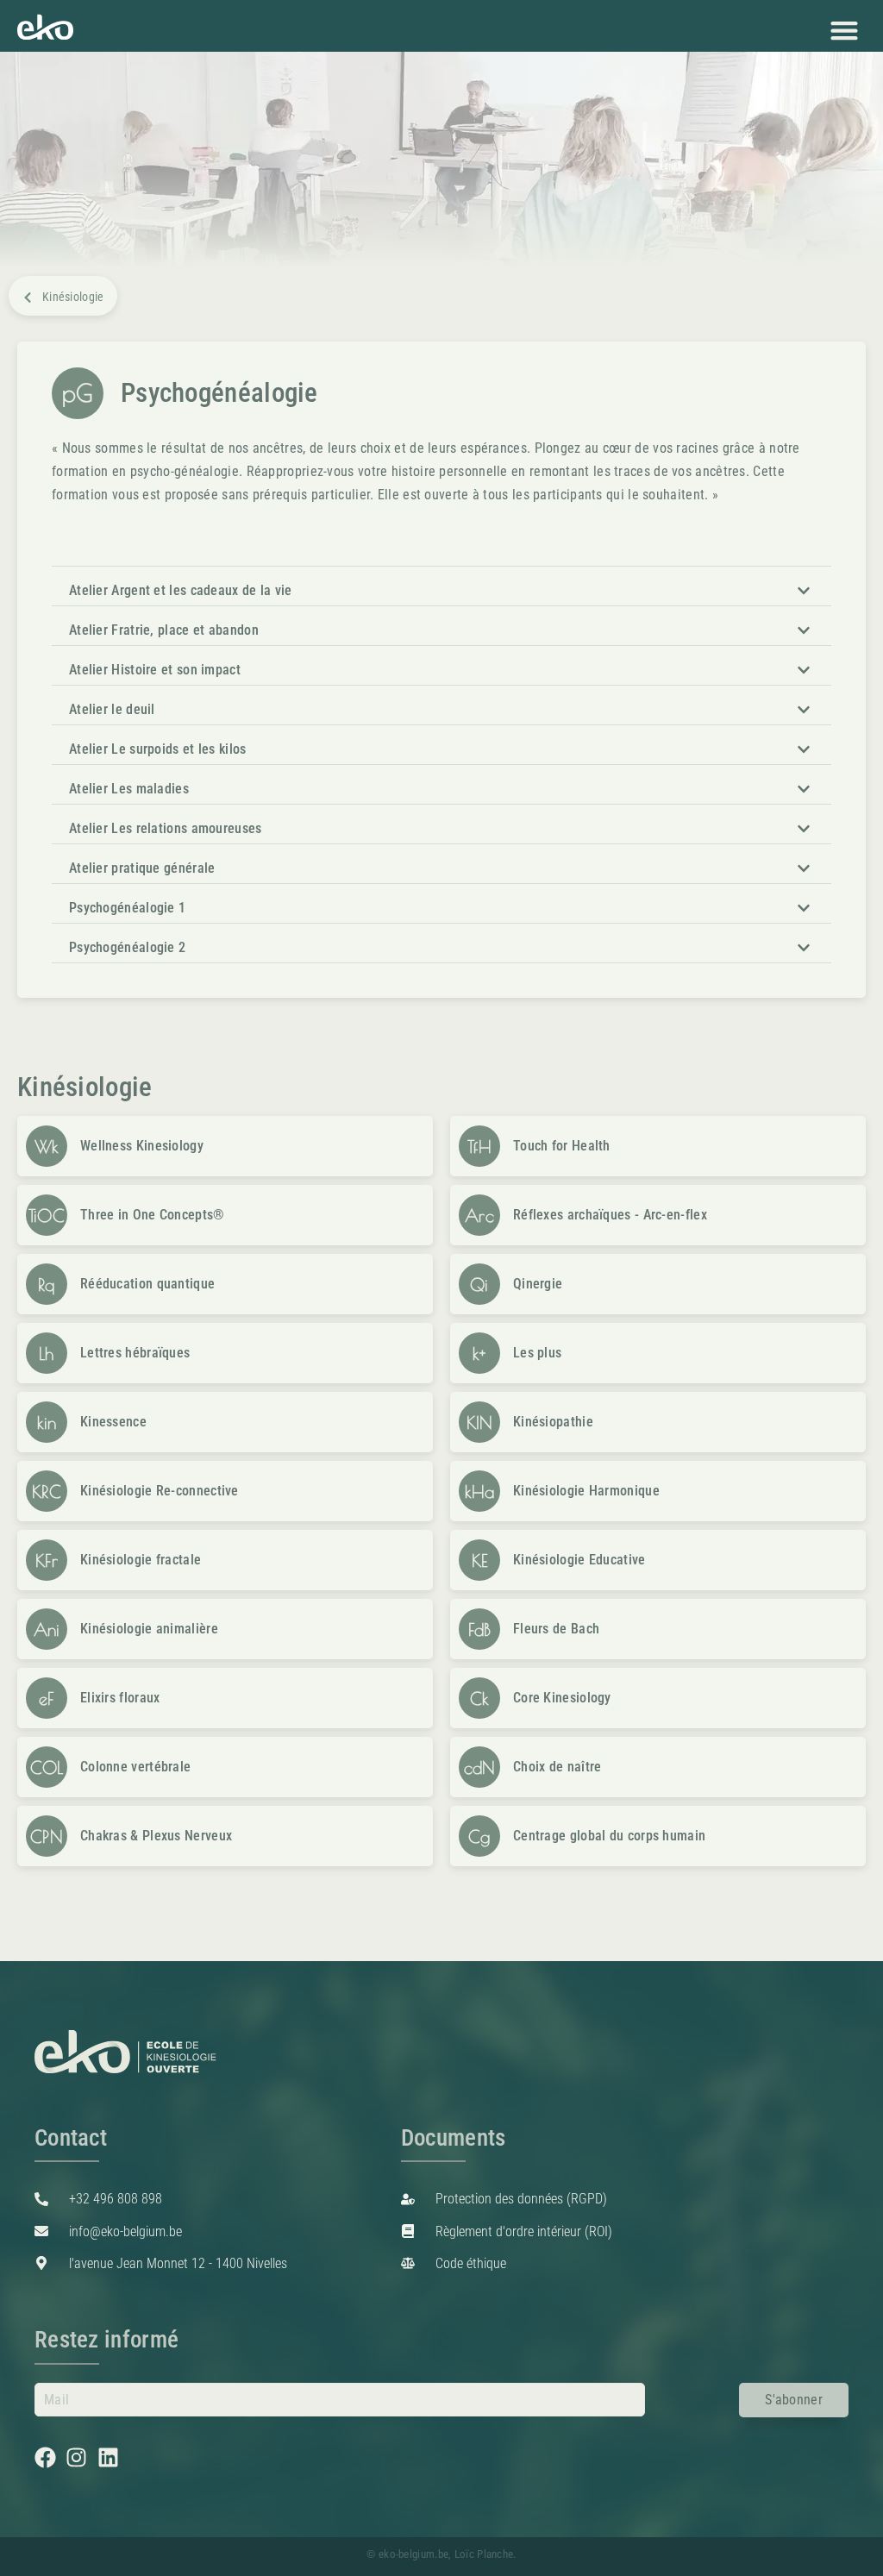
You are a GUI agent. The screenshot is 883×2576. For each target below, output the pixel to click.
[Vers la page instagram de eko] (81, 2457)
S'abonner (794, 2400)
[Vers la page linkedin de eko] (113, 2457)
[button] (844, 30)
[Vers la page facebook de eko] (50, 2457)
